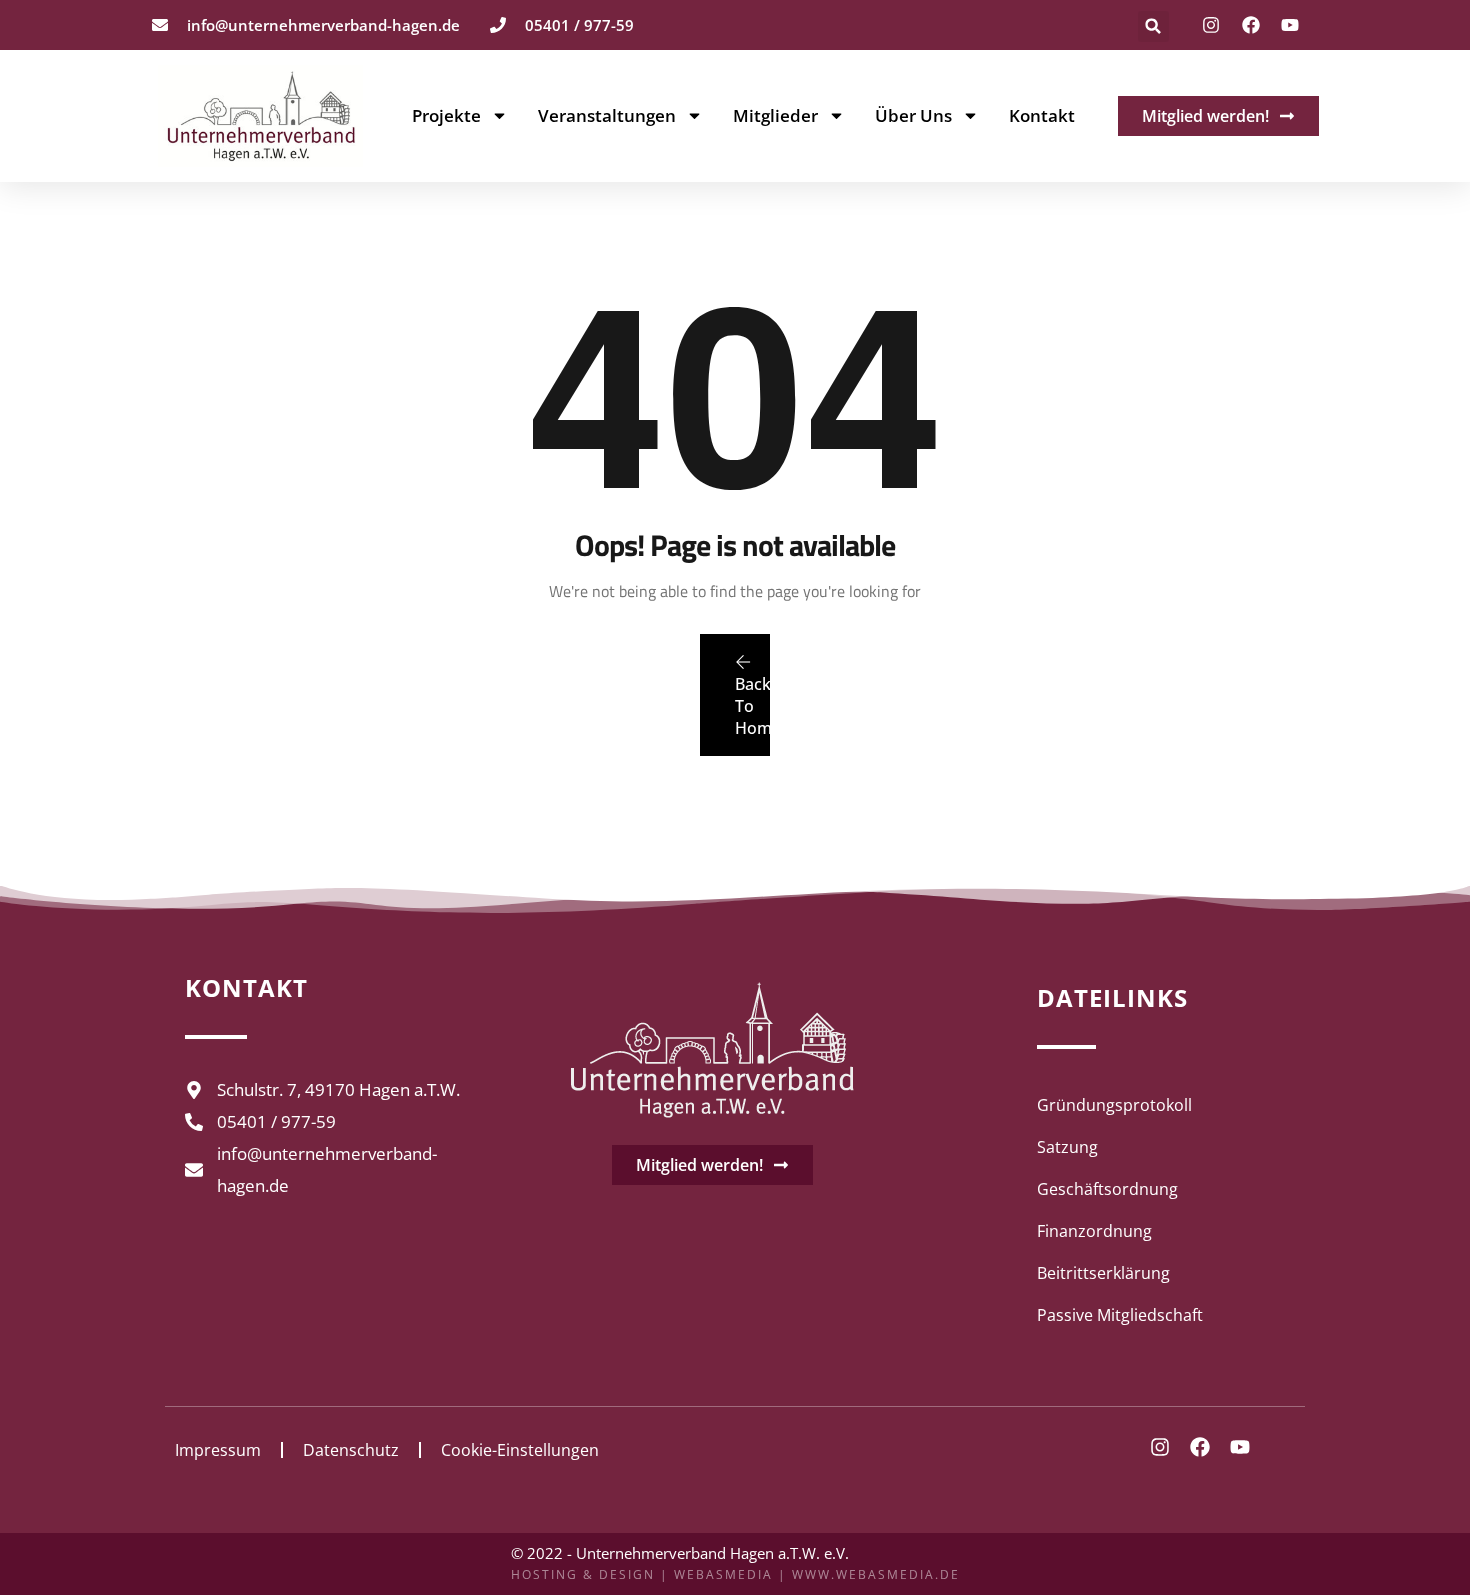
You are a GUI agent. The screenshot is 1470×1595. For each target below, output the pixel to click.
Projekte (446, 116)
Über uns (913, 116)
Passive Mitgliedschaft (1120, 1315)
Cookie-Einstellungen (520, 1450)
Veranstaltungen (607, 116)
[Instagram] (1211, 25)
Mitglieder (775, 116)
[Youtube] (1290, 25)
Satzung (1067, 1147)
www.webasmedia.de (876, 1574)
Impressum (218, 1450)
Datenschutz (351, 1450)
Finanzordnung (1094, 1231)
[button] (1153, 26)
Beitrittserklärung (1103, 1273)
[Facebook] (1251, 25)
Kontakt (1042, 116)
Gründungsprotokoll (1114, 1105)
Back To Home (752, 706)
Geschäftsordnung (1107, 1189)
